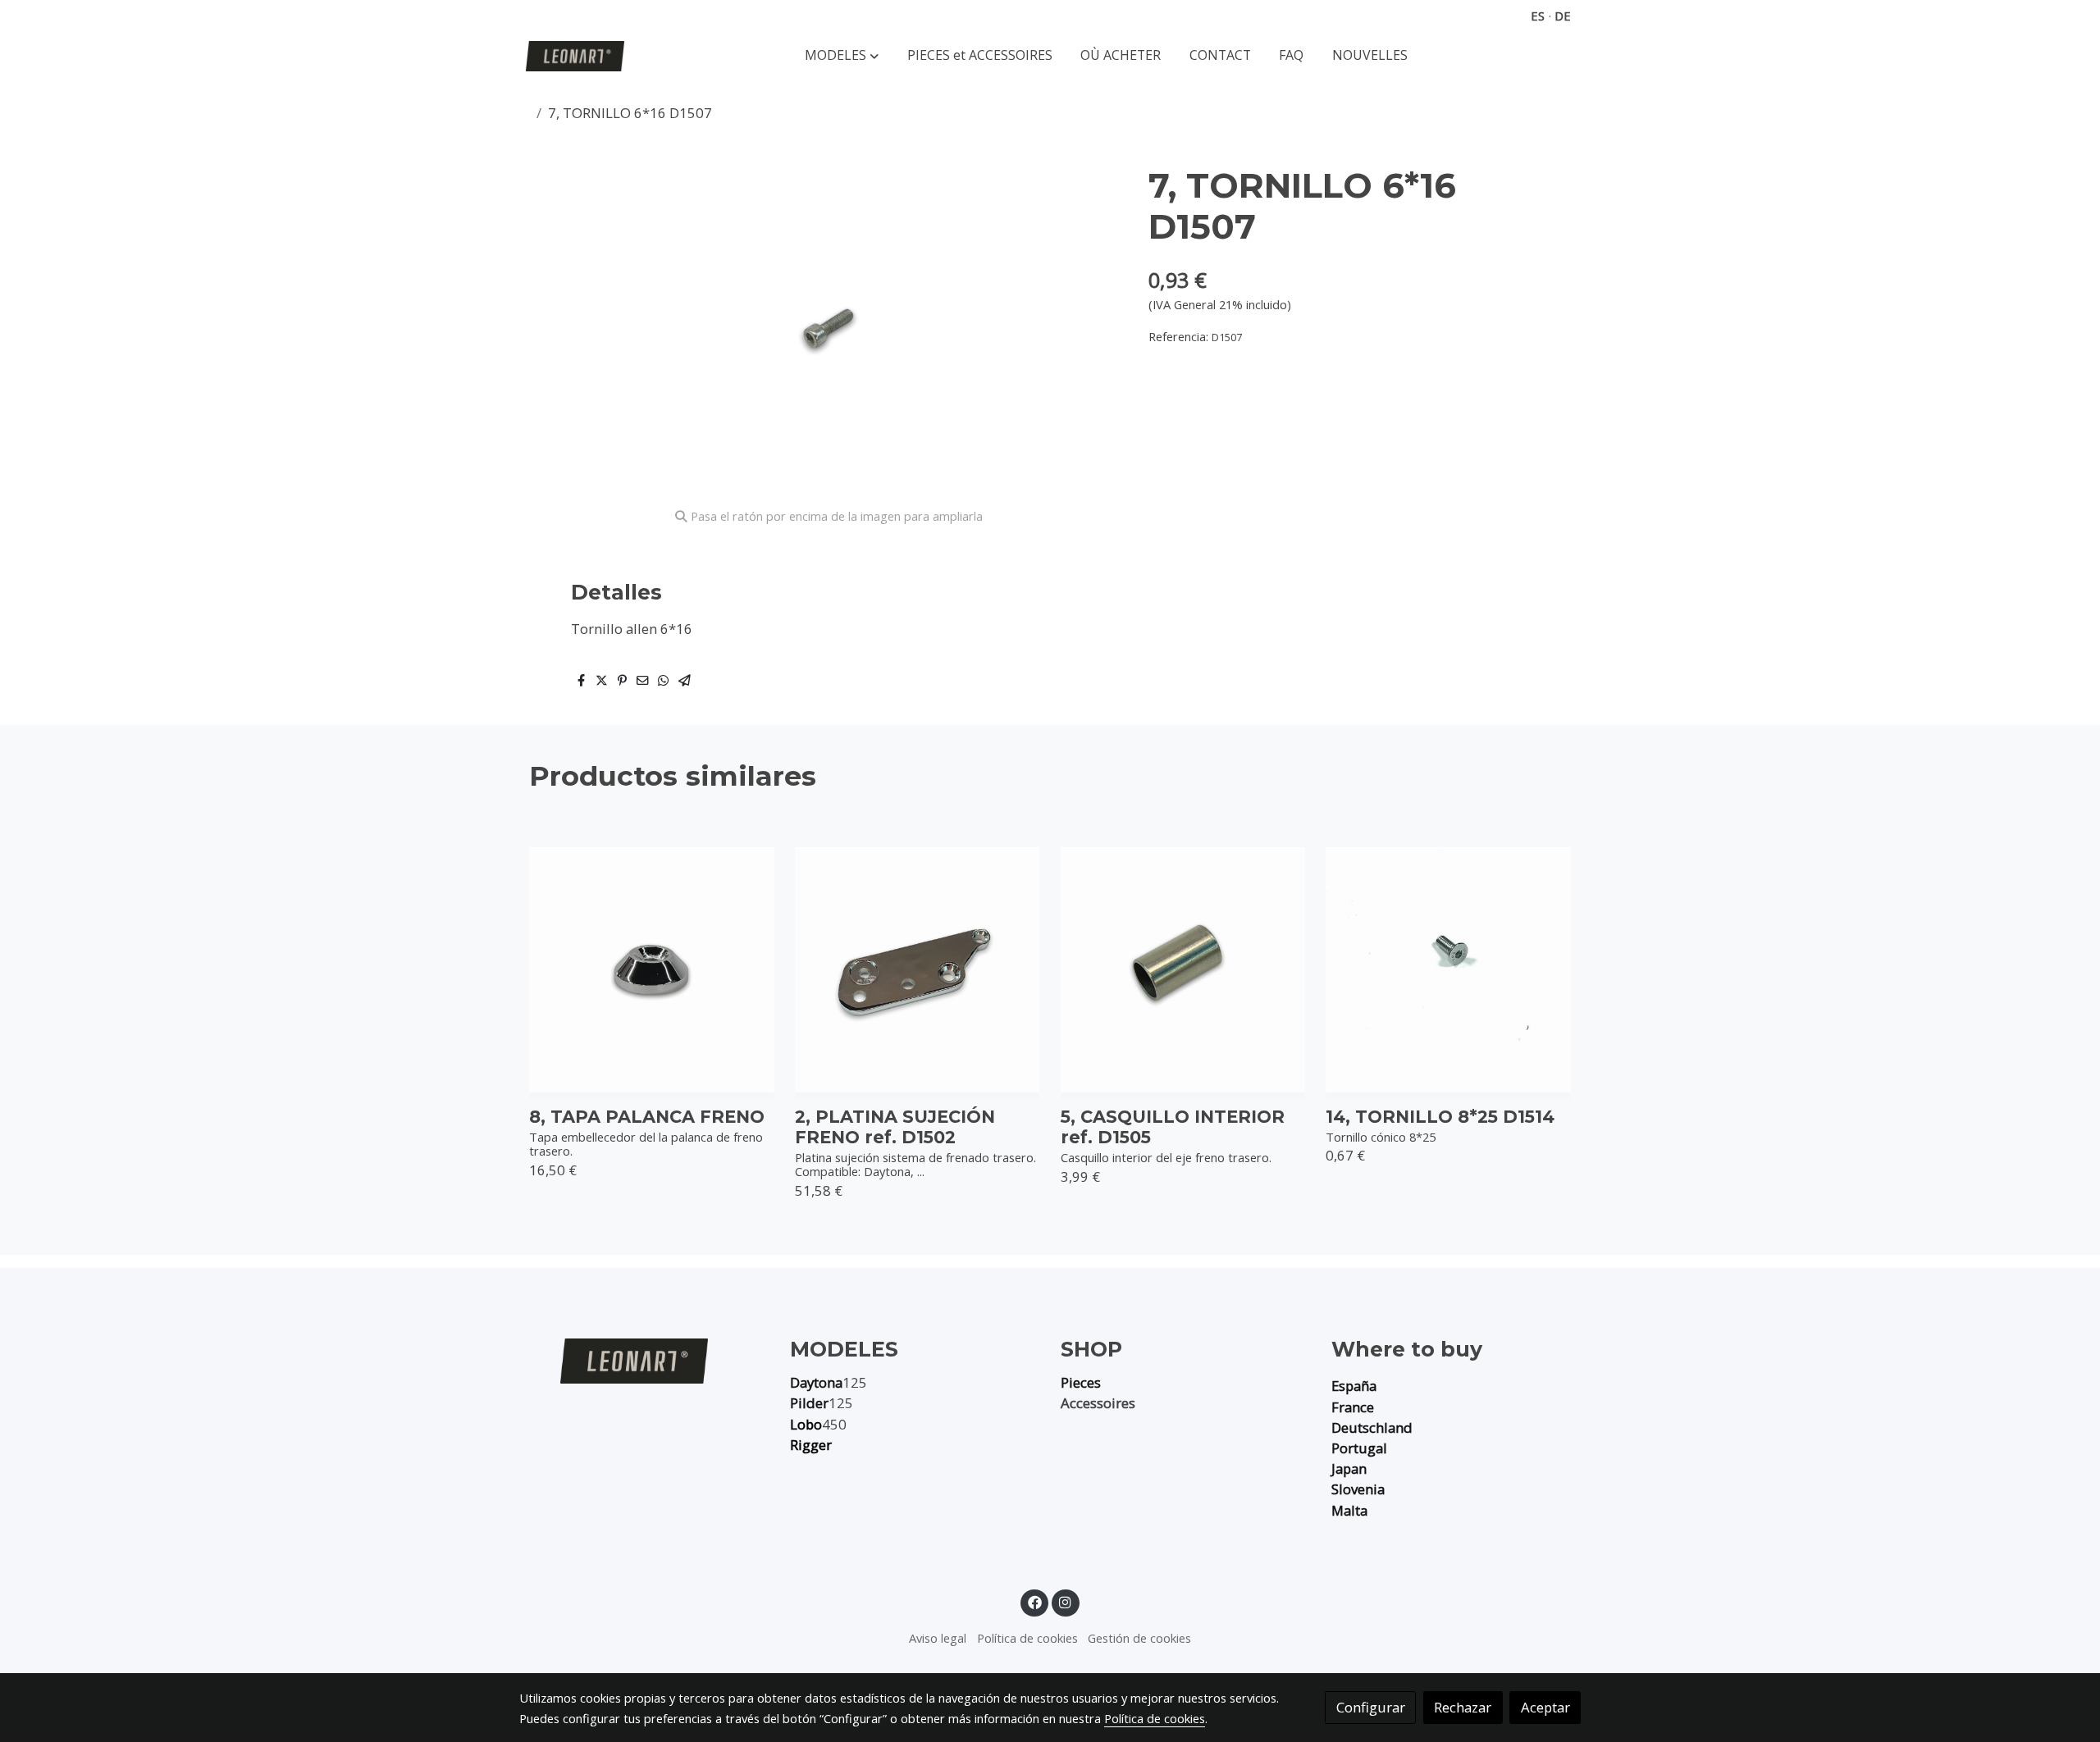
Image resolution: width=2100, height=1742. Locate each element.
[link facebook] (1034, 1601)
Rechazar (1463, 1707)
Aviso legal (938, 1638)
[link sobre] (644, 1360)
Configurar (1371, 1707)
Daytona (816, 1382)
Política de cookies (1027, 1638)
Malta (1349, 1510)
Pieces (1081, 1382)
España (1354, 1386)
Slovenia (1358, 1489)
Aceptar (1545, 1707)
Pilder (809, 1403)
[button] (842, 56)
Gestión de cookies (1139, 1638)
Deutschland (1372, 1427)
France (1353, 1407)
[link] (575, 56)
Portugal (1359, 1448)
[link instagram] (1066, 1601)
